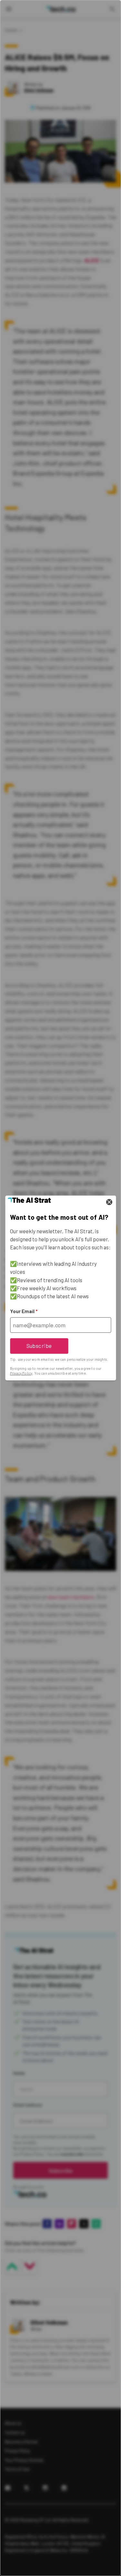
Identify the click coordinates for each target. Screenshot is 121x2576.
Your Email (24, 1311)
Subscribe (39, 1346)
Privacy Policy (21, 1373)
